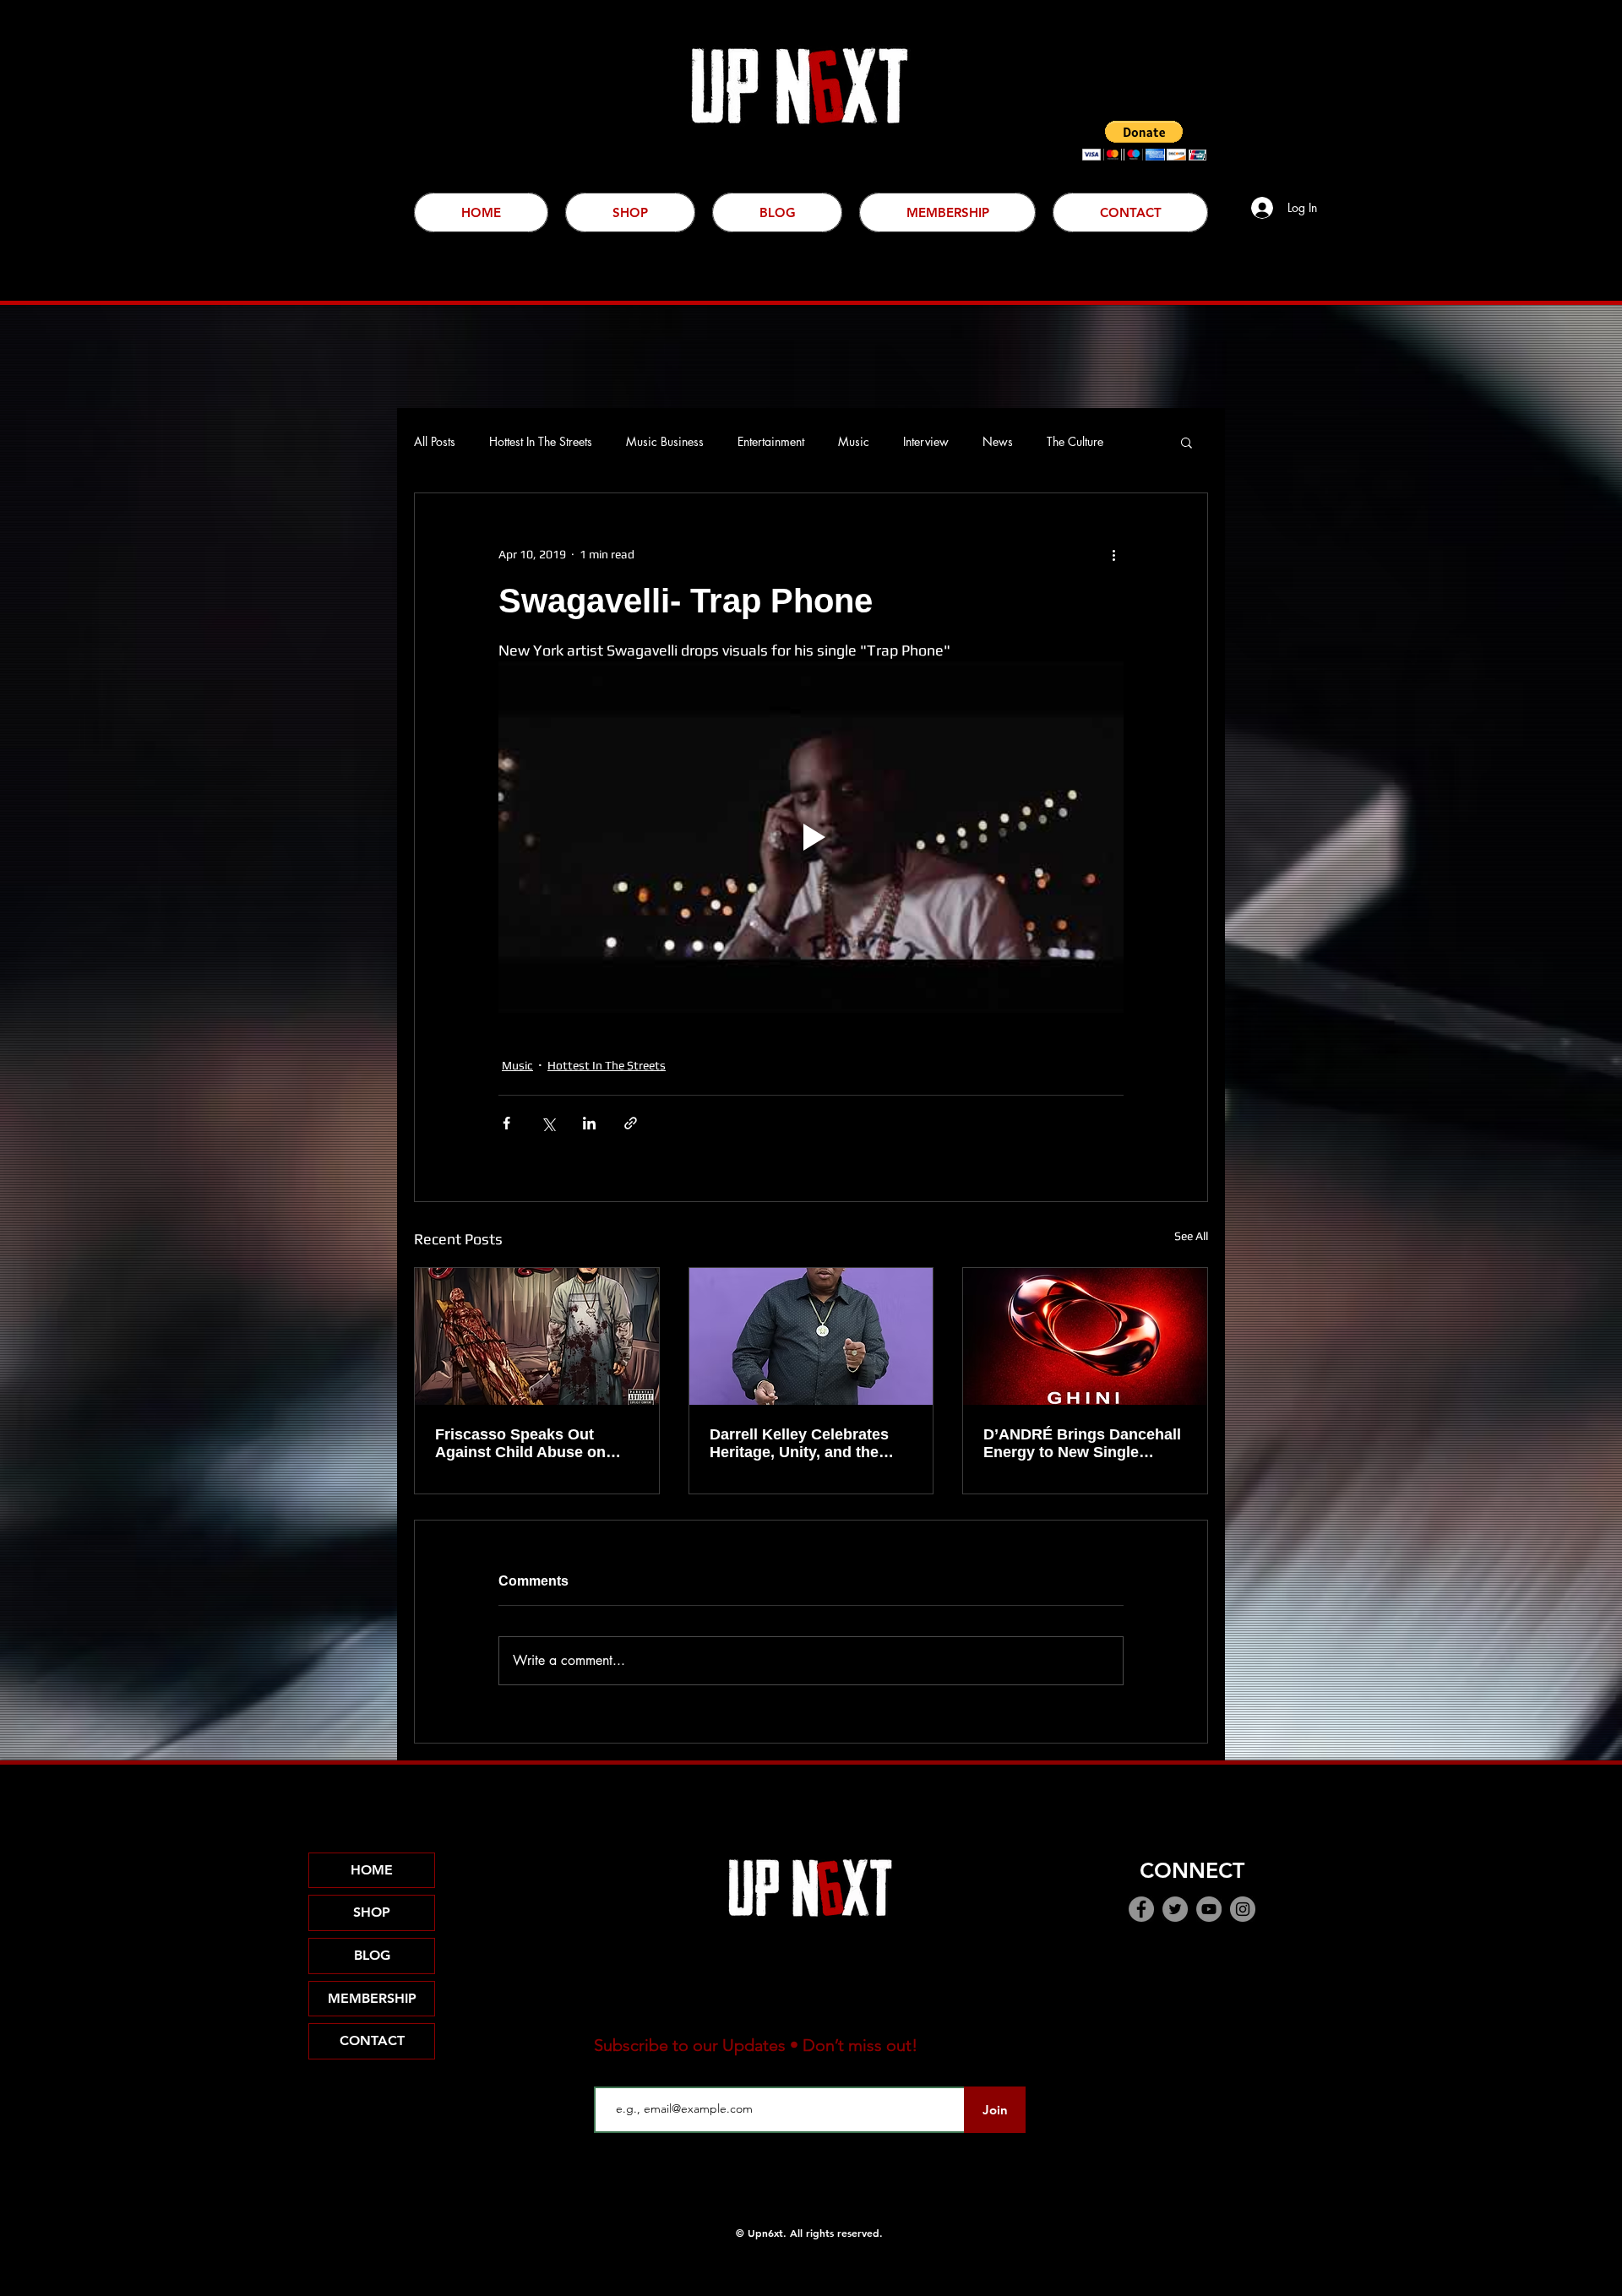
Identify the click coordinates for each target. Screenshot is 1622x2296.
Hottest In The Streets (541, 441)
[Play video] (811, 837)
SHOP (372, 1912)
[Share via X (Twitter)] (548, 1123)
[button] (1144, 141)
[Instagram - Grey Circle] (1243, 1909)
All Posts (435, 441)
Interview (926, 441)
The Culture (1075, 441)
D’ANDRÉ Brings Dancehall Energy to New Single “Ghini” (1082, 1444)
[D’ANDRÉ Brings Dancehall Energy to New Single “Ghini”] (1085, 1336)
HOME (372, 1870)
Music (854, 441)
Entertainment (771, 441)
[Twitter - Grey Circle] (1175, 1909)
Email (610, 2073)
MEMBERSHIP (372, 1998)
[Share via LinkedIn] (589, 1123)
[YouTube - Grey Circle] (1209, 1909)
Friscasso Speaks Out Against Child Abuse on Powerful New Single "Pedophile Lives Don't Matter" (520, 1444)
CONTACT (372, 2040)
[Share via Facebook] (506, 1123)
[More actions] (1113, 554)
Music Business (665, 441)
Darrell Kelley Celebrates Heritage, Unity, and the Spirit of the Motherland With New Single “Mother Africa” (800, 1444)
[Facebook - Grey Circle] (1141, 1909)
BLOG (372, 1955)
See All (1191, 1236)
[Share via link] (631, 1123)
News (998, 441)
